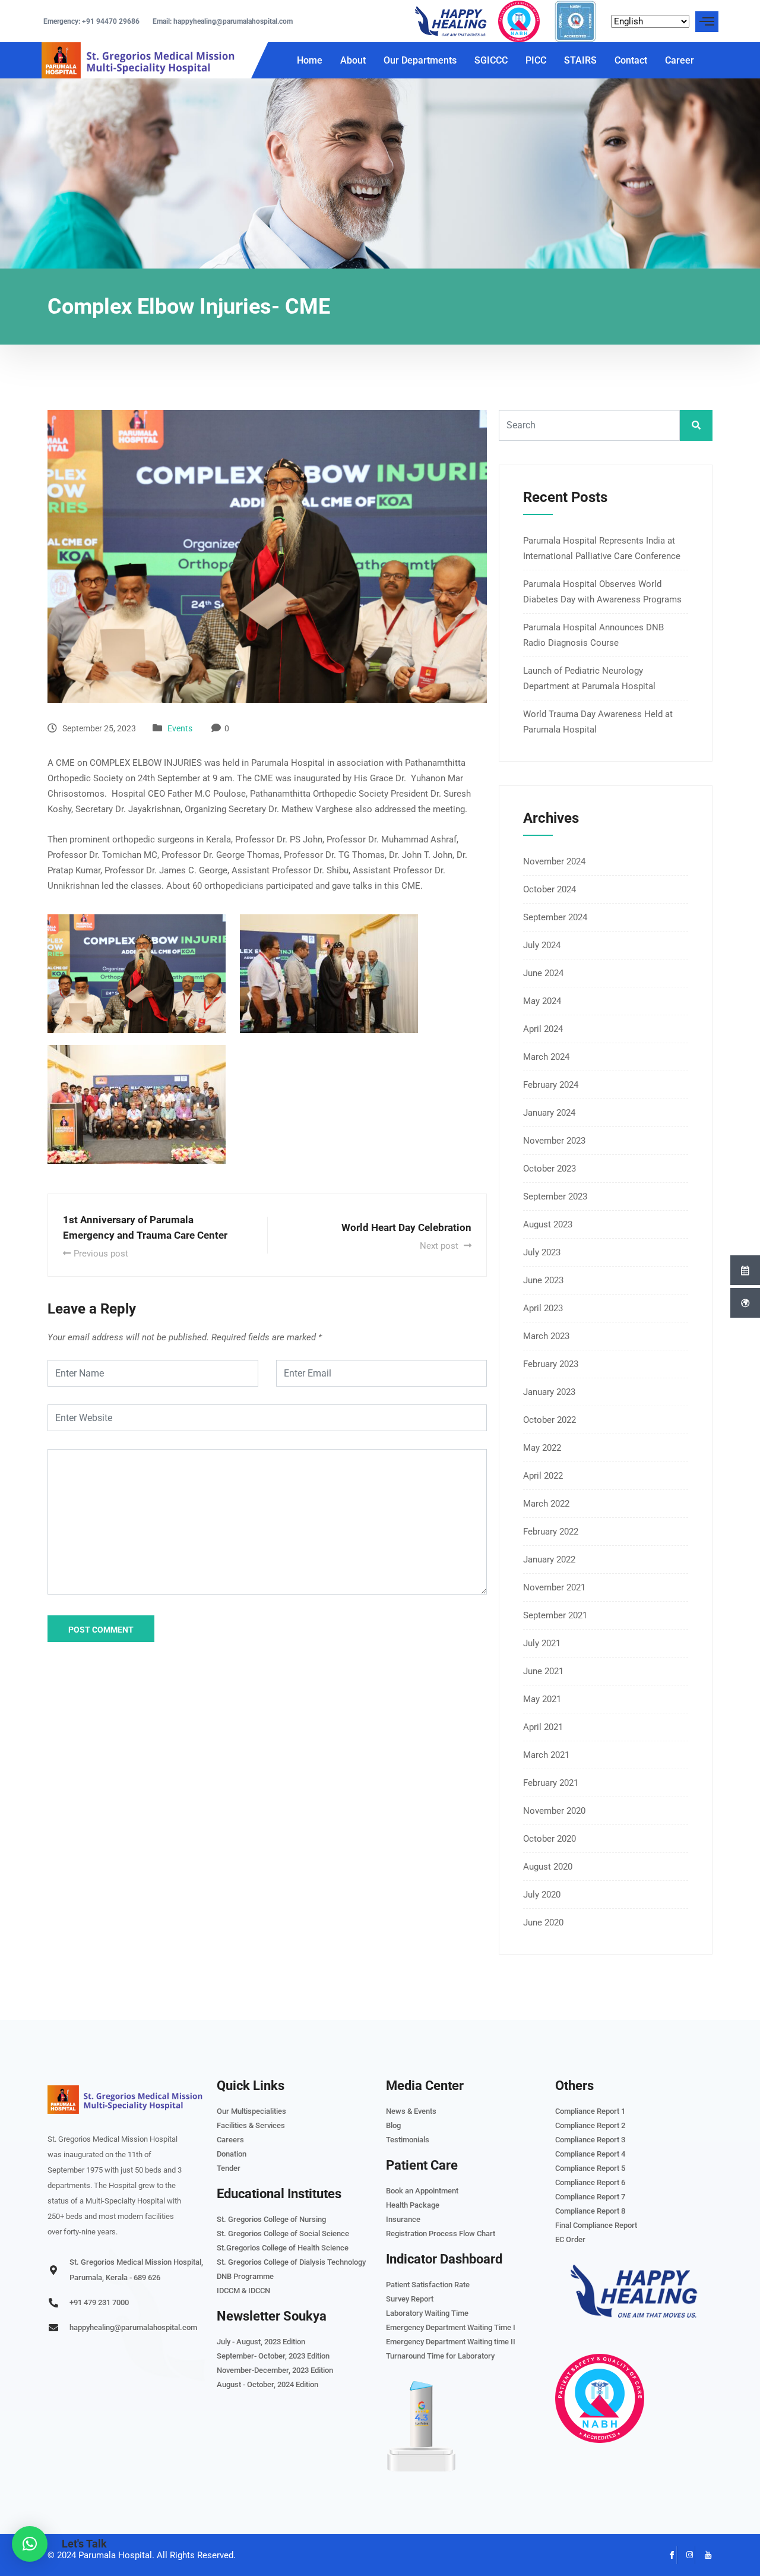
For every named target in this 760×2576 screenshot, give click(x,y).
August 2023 (548, 1224)
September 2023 (555, 1197)
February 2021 (551, 1783)
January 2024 (549, 1113)
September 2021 (555, 1615)
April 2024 (543, 1029)
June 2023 (543, 1280)
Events (180, 728)
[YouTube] (704, 2555)
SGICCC (491, 60)
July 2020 (542, 1895)
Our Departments (420, 60)
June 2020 (543, 1922)
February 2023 (551, 1364)
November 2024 (554, 861)
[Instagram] (686, 2555)
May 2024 (542, 1001)
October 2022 (550, 1420)
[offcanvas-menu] (707, 22)
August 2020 (548, 1867)
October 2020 (550, 1839)
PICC (536, 60)
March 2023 (546, 1336)
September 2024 (555, 917)
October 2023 (550, 1169)
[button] (30, 2544)
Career (680, 60)
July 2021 (542, 1643)
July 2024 (542, 945)
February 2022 (551, 1532)
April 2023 (543, 1308)
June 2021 (543, 1671)
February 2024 (551, 1085)
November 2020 (554, 1811)
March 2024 (546, 1057)
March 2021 (546, 1755)
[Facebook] (668, 2555)
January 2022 (549, 1560)
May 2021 (542, 1699)
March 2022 (546, 1504)
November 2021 (554, 1587)
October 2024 (550, 889)
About (353, 60)
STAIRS (580, 60)
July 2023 (542, 1252)
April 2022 (543, 1476)
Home (310, 60)
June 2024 (543, 973)
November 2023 (554, 1141)
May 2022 (542, 1448)
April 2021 (543, 1727)
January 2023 (549, 1392)
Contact (631, 60)
